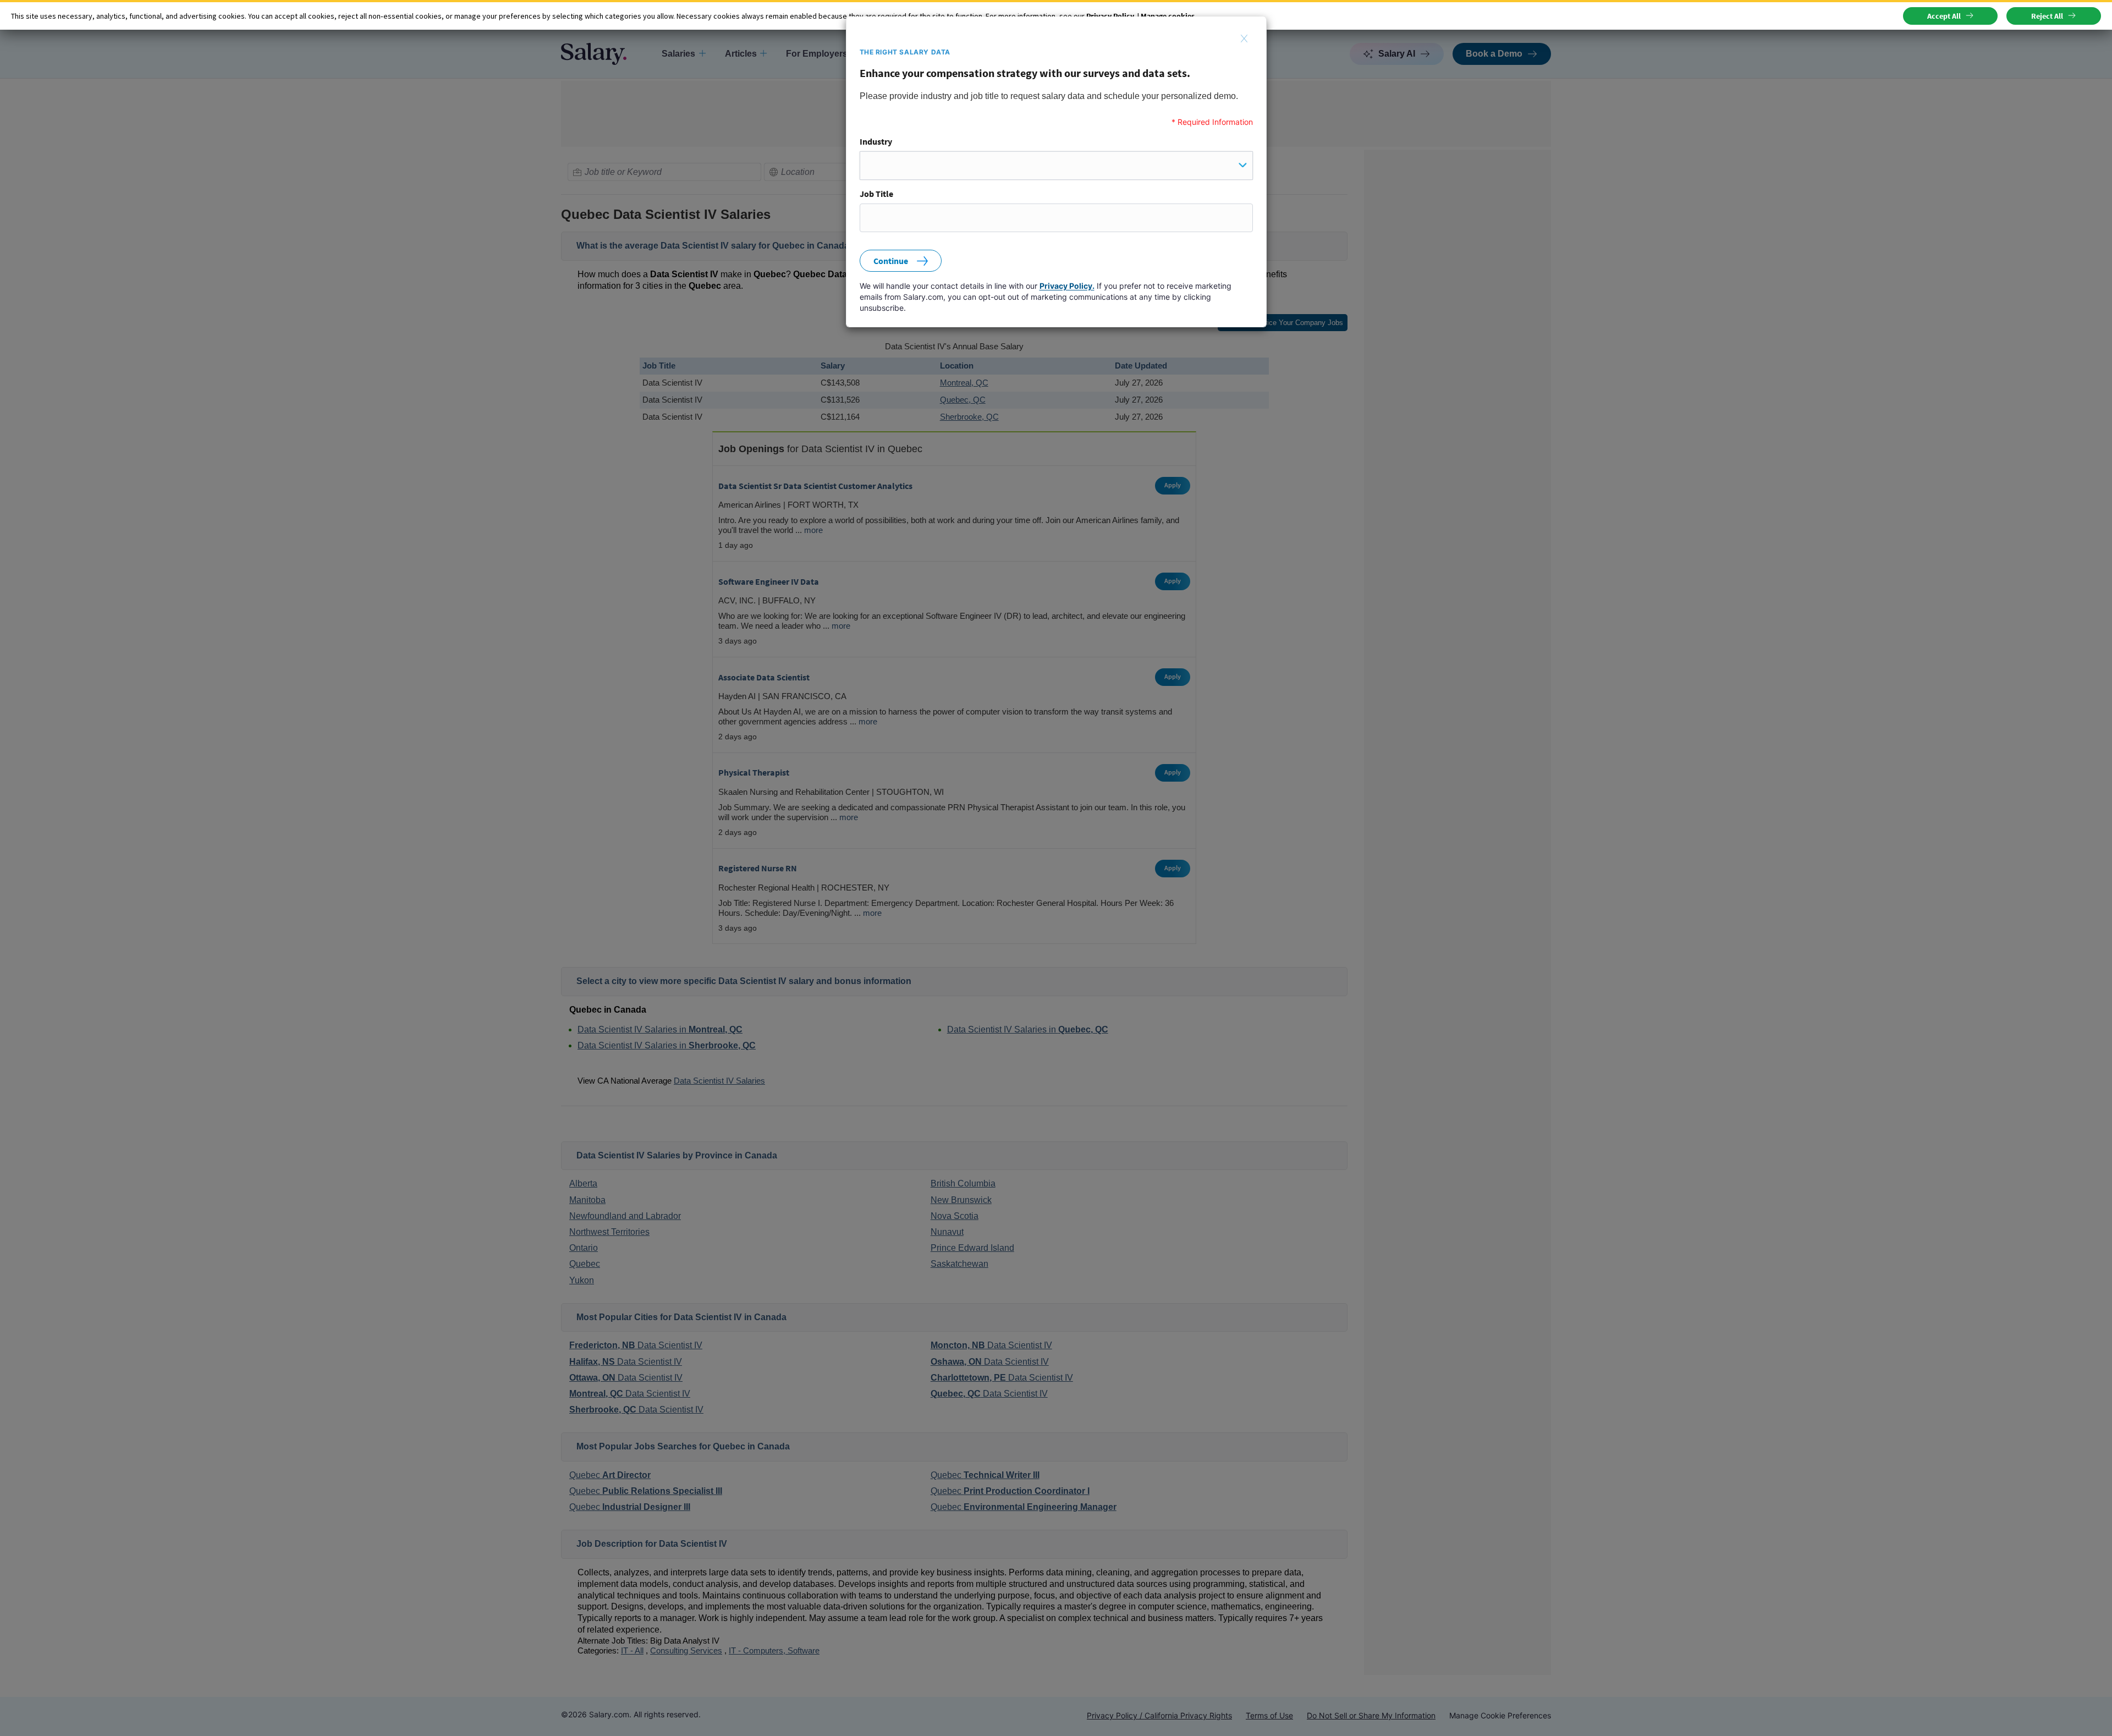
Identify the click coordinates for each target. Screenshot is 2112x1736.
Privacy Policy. (1067, 286)
